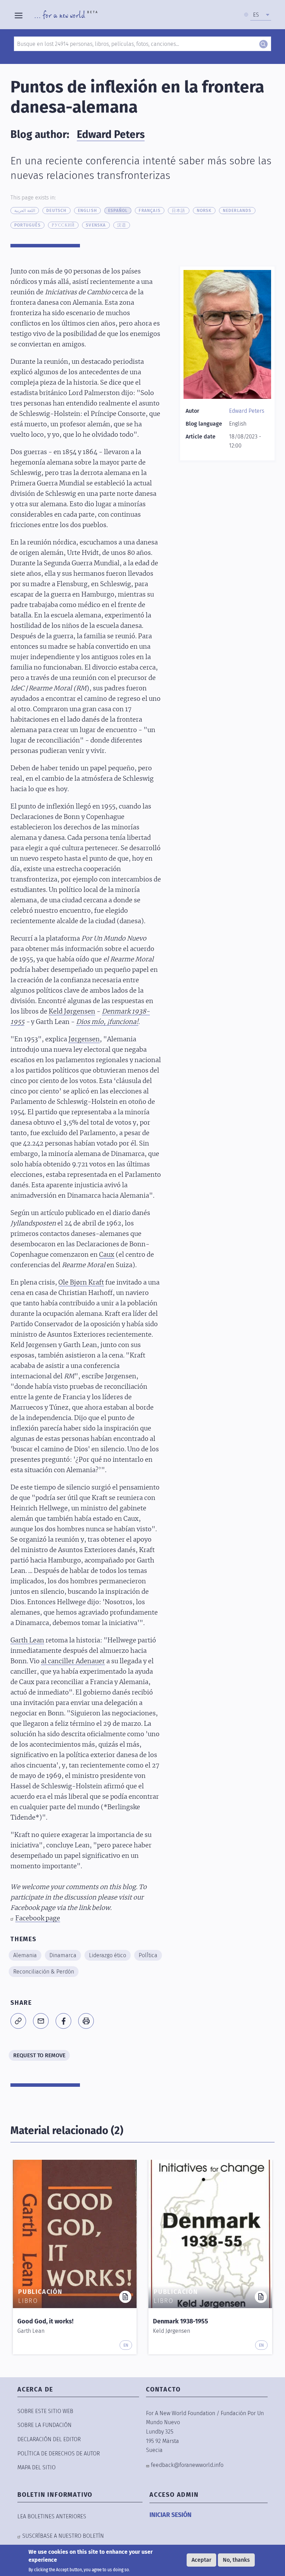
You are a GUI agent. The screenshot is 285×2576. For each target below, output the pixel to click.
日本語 (179, 211)
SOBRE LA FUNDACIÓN (44, 2425)
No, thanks (236, 2560)
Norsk (204, 211)
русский (63, 225)
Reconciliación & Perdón (44, 1972)
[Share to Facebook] (63, 2021)
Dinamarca (63, 1955)
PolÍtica (148, 1955)
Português (27, 225)
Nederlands (237, 211)
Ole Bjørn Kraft (81, 1283)
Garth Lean (27, 1641)
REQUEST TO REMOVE (39, 2055)
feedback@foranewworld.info (187, 2465)
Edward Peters (111, 134)
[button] (18, 2021)
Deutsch (56, 211)
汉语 (122, 225)
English (87, 211)
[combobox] (261, 15)
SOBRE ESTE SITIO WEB (45, 2411)
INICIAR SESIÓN (170, 2515)
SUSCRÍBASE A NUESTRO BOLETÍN (63, 2536)
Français (150, 211)
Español (118, 211)
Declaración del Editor (49, 2439)
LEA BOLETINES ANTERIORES (52, 2516)
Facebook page (38, 1919)
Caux (107, 1255)
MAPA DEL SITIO (36, 2467)
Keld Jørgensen (72, 1012)
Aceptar (201, 2560)
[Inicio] (66, 15)
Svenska (96, 225)
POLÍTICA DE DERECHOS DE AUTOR (59, 2454)
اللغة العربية (25, 211)
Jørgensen (84, 1040)
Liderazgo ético (108, 1955)
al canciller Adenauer (73, 1662)
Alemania (25, 1955)
